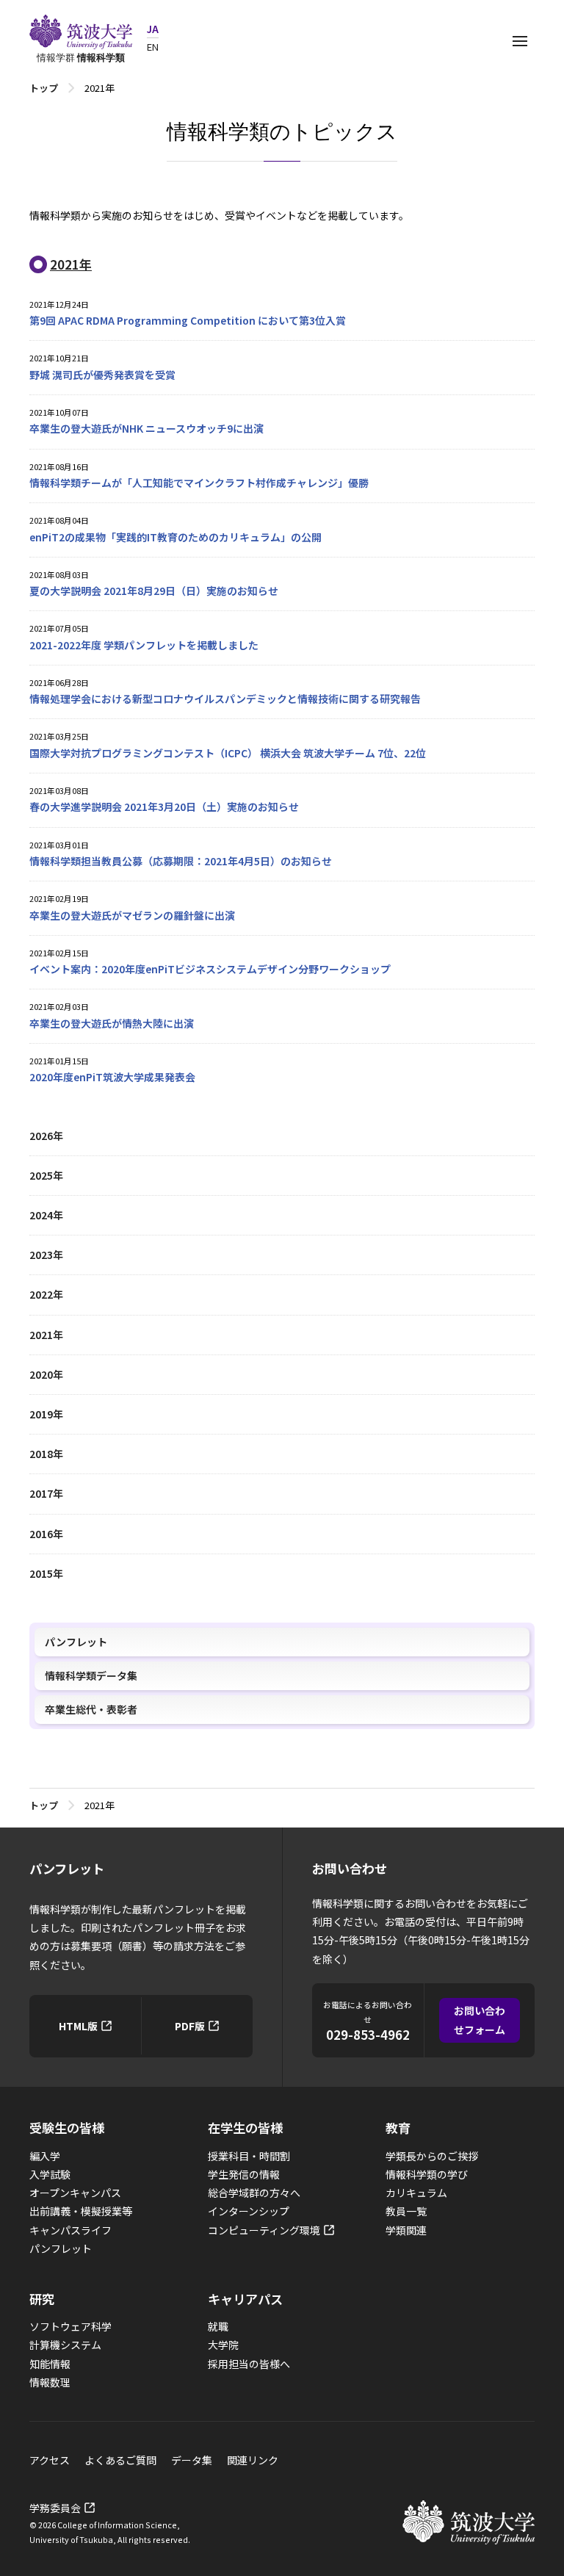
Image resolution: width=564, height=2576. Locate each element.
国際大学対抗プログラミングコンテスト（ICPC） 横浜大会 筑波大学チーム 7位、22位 (228, 753)
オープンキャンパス (75, 2193)
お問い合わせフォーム (480, 2020)
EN (153, 47)
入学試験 (50, 2174)
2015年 (46, 1573)
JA (153, 29)
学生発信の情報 (244, 2174)
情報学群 (81, 57)
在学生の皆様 (245, 2128)
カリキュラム (416, 2193)
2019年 (46, 1414)
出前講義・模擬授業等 (81, 2211)
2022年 (46, 1294)
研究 (42, 2299)
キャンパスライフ (70, 2230)
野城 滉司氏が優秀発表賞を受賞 (102, 375)
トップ (44, 88)
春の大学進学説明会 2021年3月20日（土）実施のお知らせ (164, 807)
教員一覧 (406, 2211)
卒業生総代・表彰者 (91, 1709)
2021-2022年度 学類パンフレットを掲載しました (144, 645)
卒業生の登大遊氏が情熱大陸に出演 (112, 1023)
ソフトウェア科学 (70, 2326)
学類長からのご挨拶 (432, 2156)
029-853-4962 (368, 2035)
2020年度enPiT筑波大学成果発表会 (112, 1077)
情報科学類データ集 (91, 1675)
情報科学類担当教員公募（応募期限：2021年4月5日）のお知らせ (181, 861)
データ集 (192, 2460)
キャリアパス (245, 2299)
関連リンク (253, 2460)
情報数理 (50, 2382)
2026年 (46, 1136)
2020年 (46, 1374)
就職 (218, 2326)
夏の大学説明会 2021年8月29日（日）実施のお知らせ (154, 591)
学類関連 (406, 2230)
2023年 (46, 1255)
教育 (398, 2128)
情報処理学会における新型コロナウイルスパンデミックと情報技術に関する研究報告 (225, 699)
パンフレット (76, 1642)
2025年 (46, 1175)
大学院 (223, 2345)
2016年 (46, 1534)
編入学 (45, 2156)
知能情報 (50, 2364)
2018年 (46, 1454)
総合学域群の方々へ (254, 2193)
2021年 (46, 1335)
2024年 (46, 1215)
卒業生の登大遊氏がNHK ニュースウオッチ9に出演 (147, 428)
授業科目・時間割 (249, 2156)
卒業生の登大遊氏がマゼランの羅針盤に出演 (132, 915)
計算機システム (65, 2345)
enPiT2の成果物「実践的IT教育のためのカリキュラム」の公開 (176, 537)
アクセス (50, 2460)
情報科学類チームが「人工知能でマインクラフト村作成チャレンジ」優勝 (199, 483)
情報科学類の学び (427, 2174)
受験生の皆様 (67, 2128)
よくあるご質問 (120, 2460)
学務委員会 (55, 2508)
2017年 (46, 1493)
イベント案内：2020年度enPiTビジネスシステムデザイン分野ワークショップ (210, 969)
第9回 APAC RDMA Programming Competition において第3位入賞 (188, 320)
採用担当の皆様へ (249, 2364)
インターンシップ (249, 2211)
